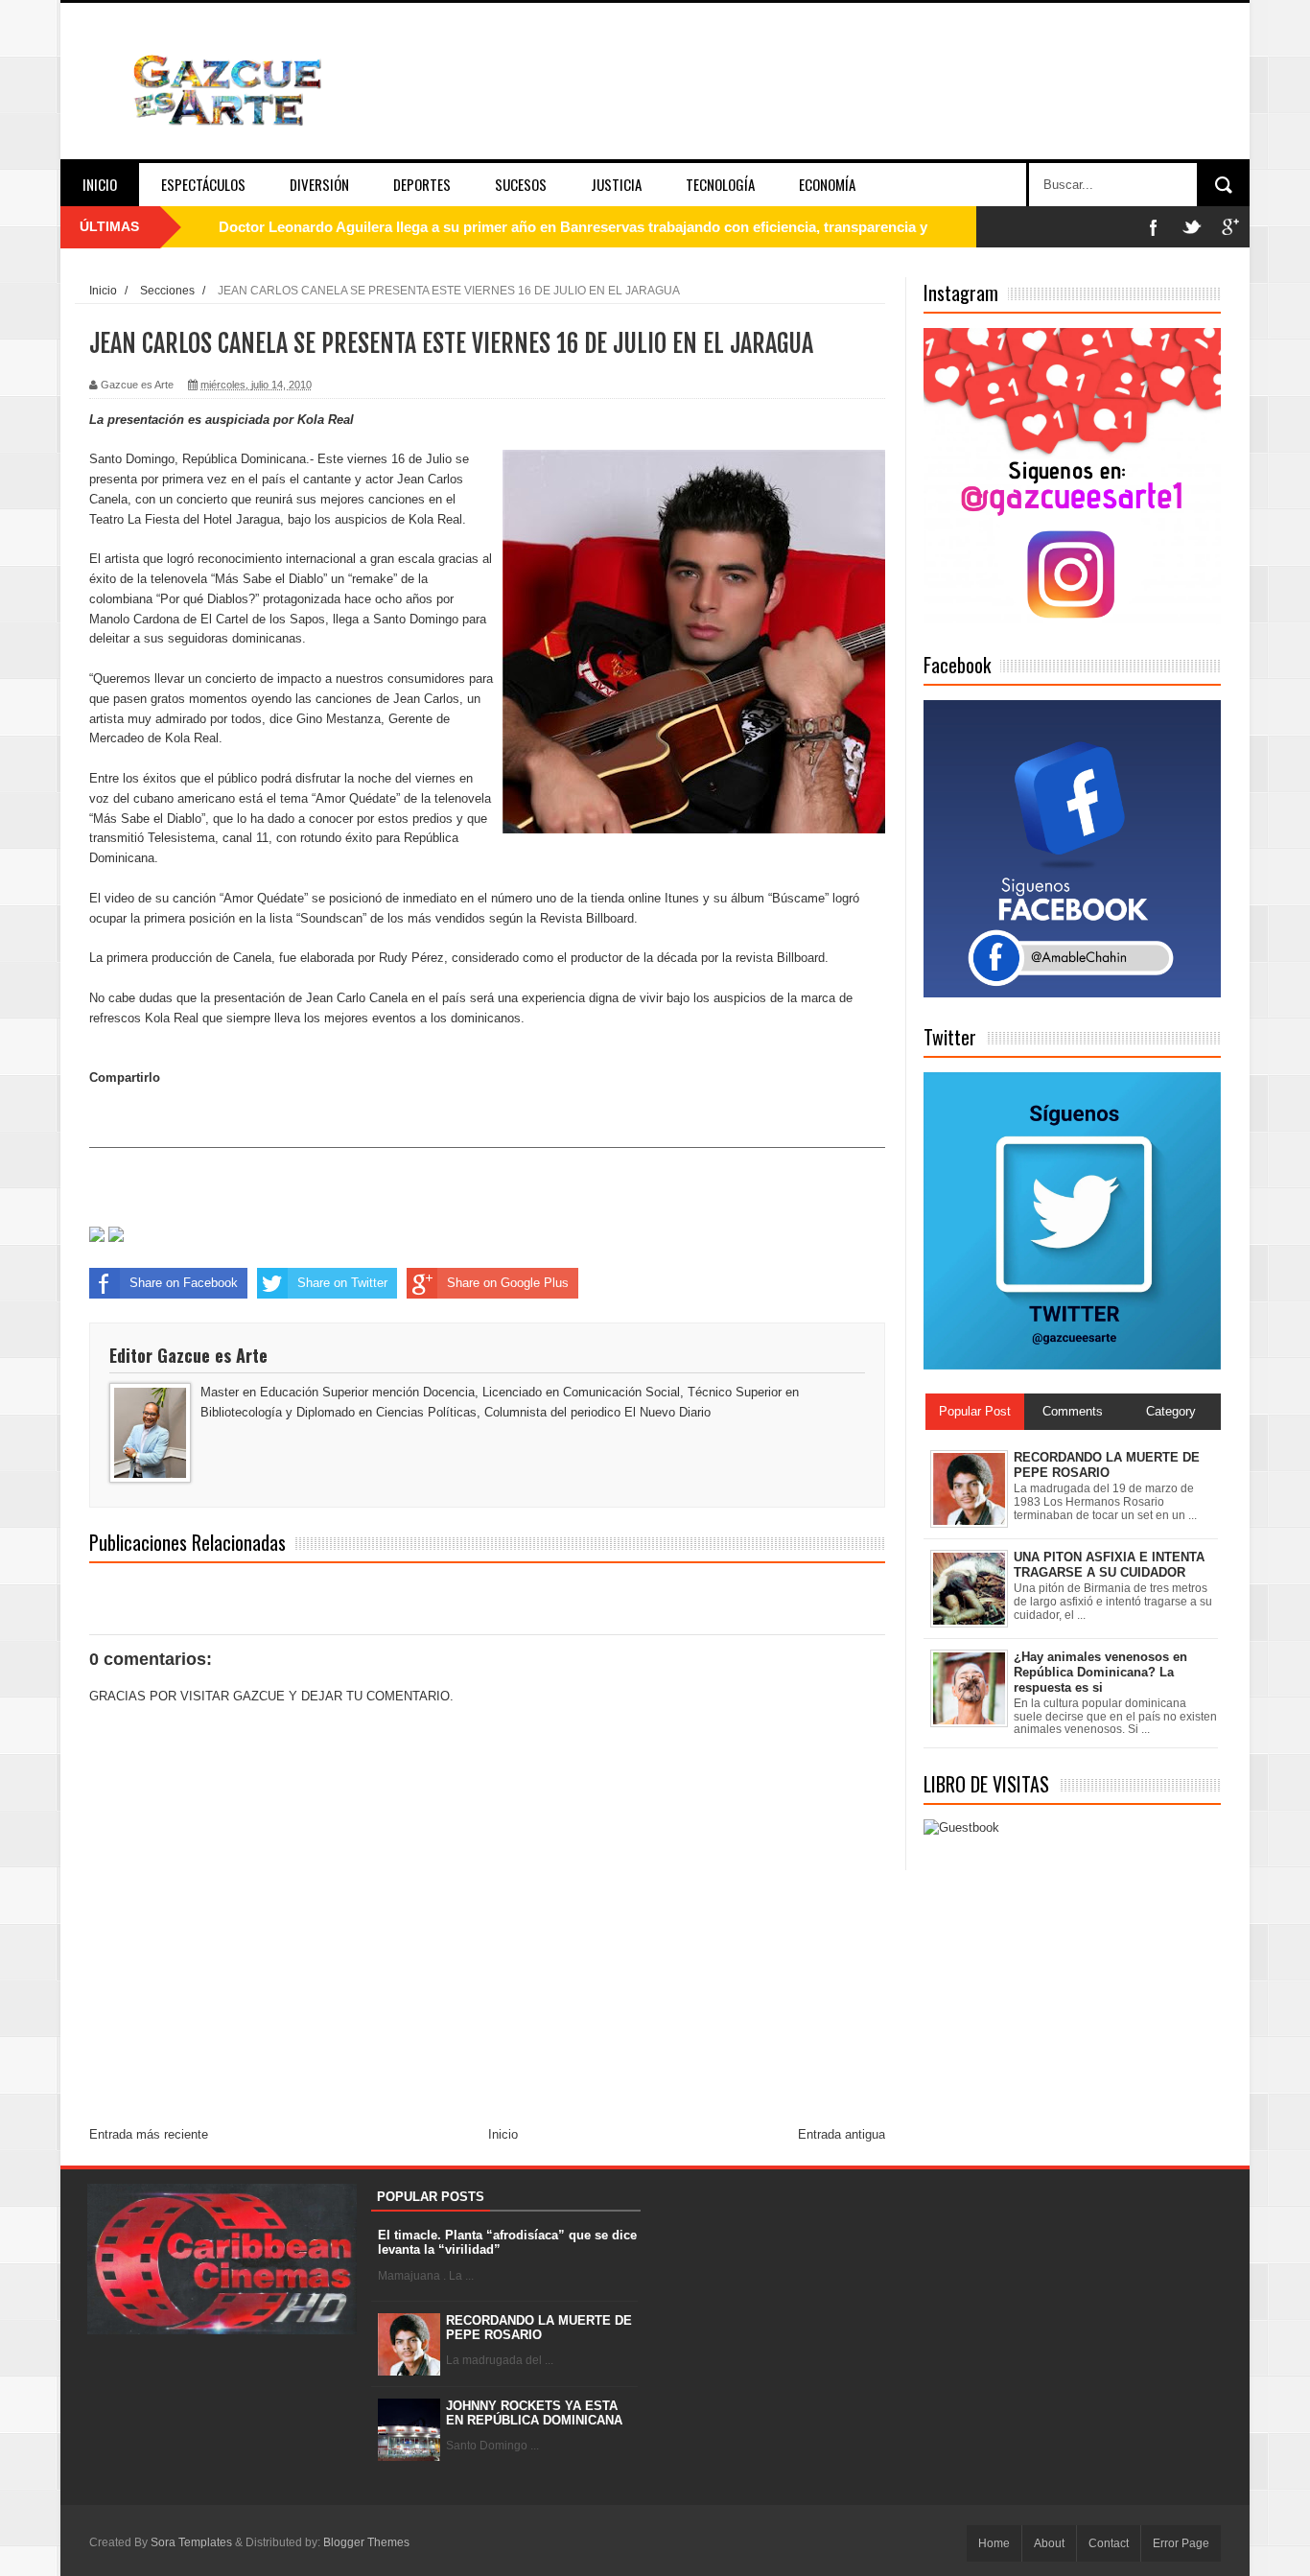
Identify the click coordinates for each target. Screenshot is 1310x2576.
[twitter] (1192, 227)
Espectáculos (203, 184)
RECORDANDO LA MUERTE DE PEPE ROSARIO (539, 2328)
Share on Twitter (342, 1283)
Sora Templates (191, 2542)
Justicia (616, 184)
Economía (827, 184)
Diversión (319, 184)
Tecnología (720, 184)
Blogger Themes (366, 2542)
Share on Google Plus (508, 1283)
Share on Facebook (184, 1283)
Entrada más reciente (149, 2134)
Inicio (100, 184)
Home (994, 2543)
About (1049, 2543)
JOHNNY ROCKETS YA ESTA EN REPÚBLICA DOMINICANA (534, 2413)
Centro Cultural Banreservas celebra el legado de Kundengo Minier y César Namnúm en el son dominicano (576, 227)
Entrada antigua (842, 2134)
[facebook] (1154, 227)
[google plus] (1230, 227)
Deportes (422, 184)
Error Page (1181, 2543)
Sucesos (521, 184)
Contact (1109, 2543)
